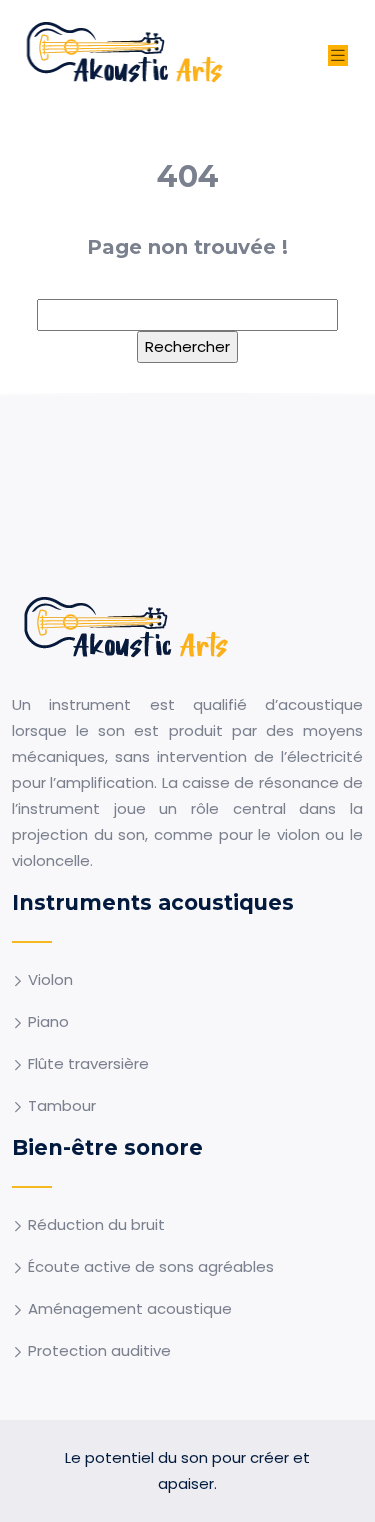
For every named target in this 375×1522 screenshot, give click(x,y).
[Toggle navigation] (338, 55)
